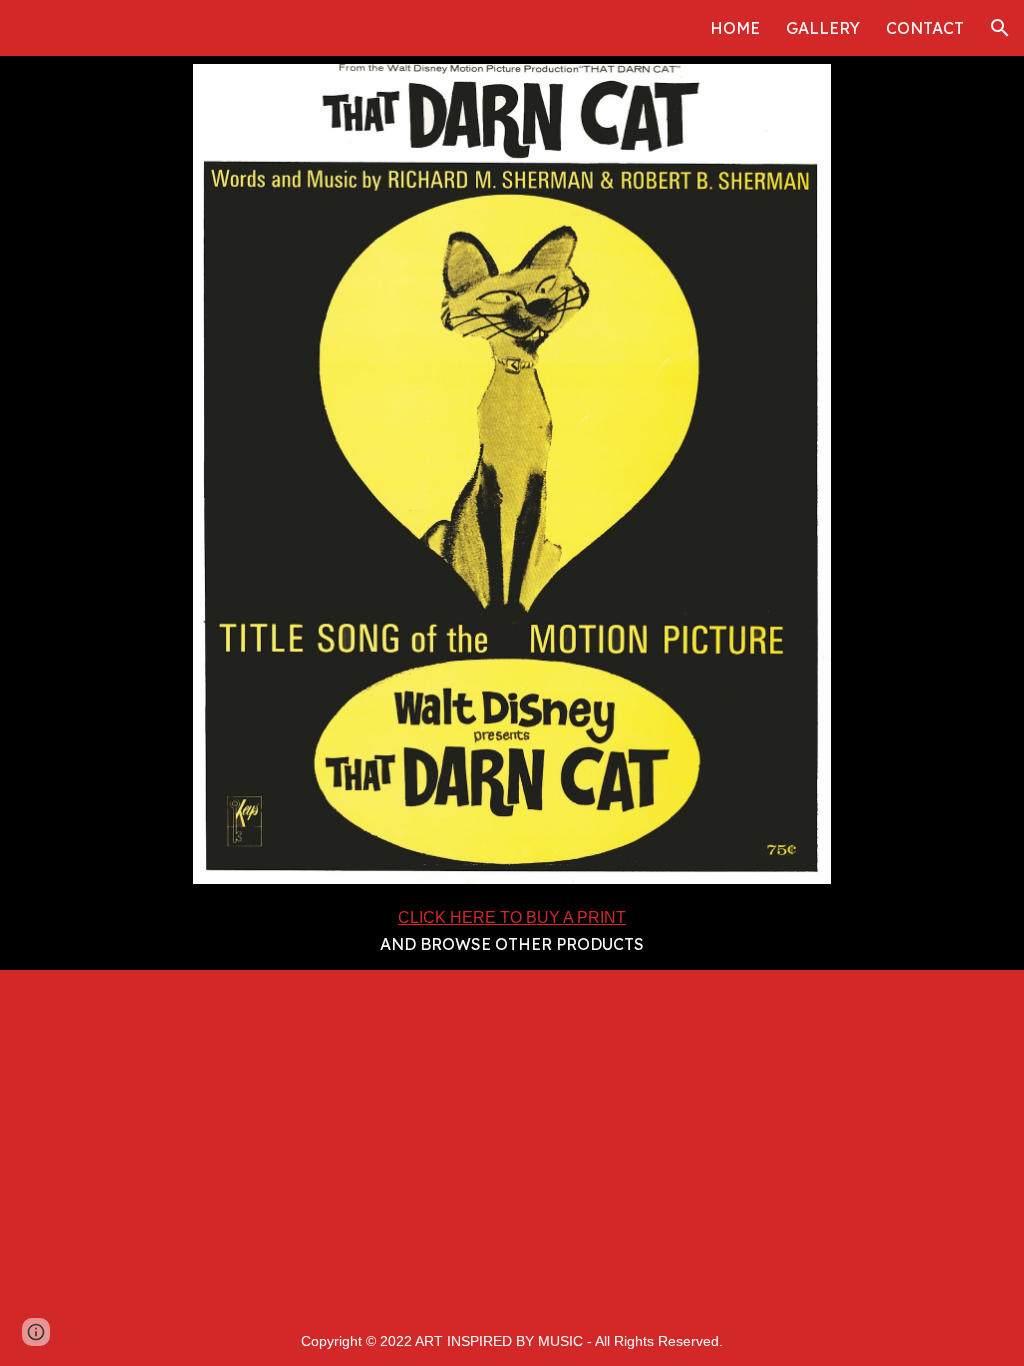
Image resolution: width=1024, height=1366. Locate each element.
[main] (512, 931)
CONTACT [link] (925, 28)
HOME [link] (735, 28)
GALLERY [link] (823, 28)
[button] (1000, 28)
